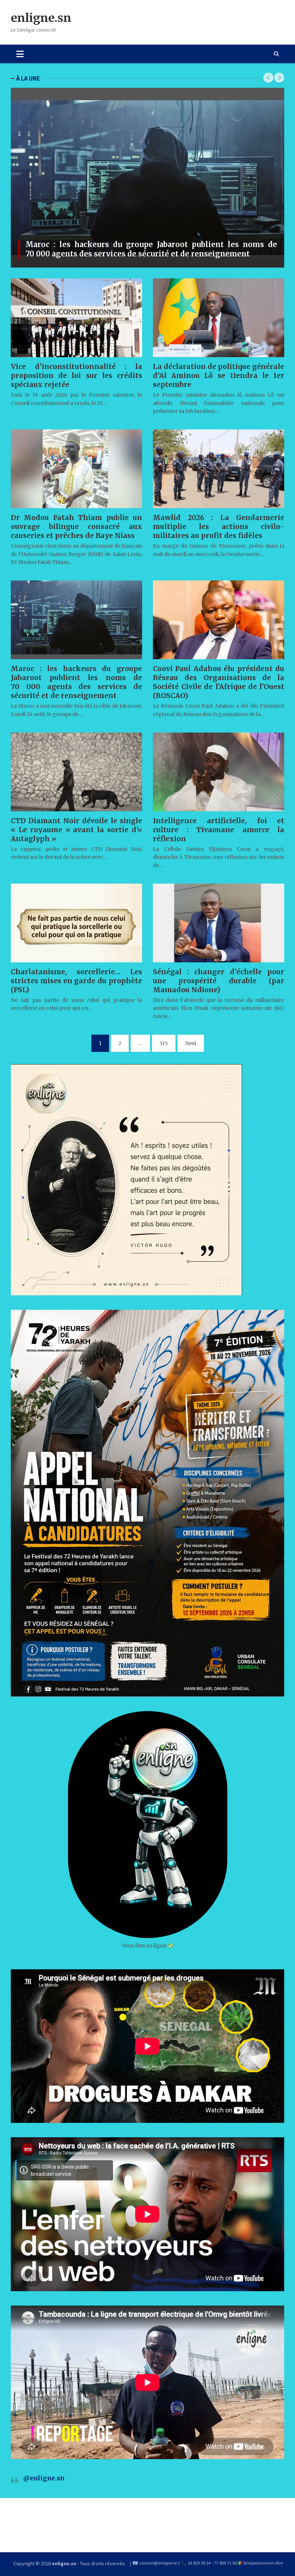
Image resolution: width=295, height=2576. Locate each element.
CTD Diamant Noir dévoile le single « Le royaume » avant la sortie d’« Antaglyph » (76, 830)
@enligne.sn (44, 2478)
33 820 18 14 (199, 2563)
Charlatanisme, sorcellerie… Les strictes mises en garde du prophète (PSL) (76, 981)
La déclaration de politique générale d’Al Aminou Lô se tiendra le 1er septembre (219, 375)
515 (164, 1043)
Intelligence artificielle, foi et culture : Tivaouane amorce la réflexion (219, 830)
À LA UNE (28, 78)
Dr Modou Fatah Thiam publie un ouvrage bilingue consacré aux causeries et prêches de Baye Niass (76, 526)
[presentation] (268, 78)
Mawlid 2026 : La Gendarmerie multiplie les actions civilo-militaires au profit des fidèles (219, 526)
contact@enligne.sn (158, 2563)
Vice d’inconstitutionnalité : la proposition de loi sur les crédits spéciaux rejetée (76, 375)
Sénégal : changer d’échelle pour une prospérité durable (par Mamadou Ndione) (219, 981)
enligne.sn (41, 18)
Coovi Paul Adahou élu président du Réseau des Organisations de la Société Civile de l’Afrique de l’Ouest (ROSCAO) (219, 682)
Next (191, 1043)
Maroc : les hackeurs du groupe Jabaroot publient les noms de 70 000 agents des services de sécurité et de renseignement (151, 249)
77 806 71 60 (225, 2563)
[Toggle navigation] (20, 54)
